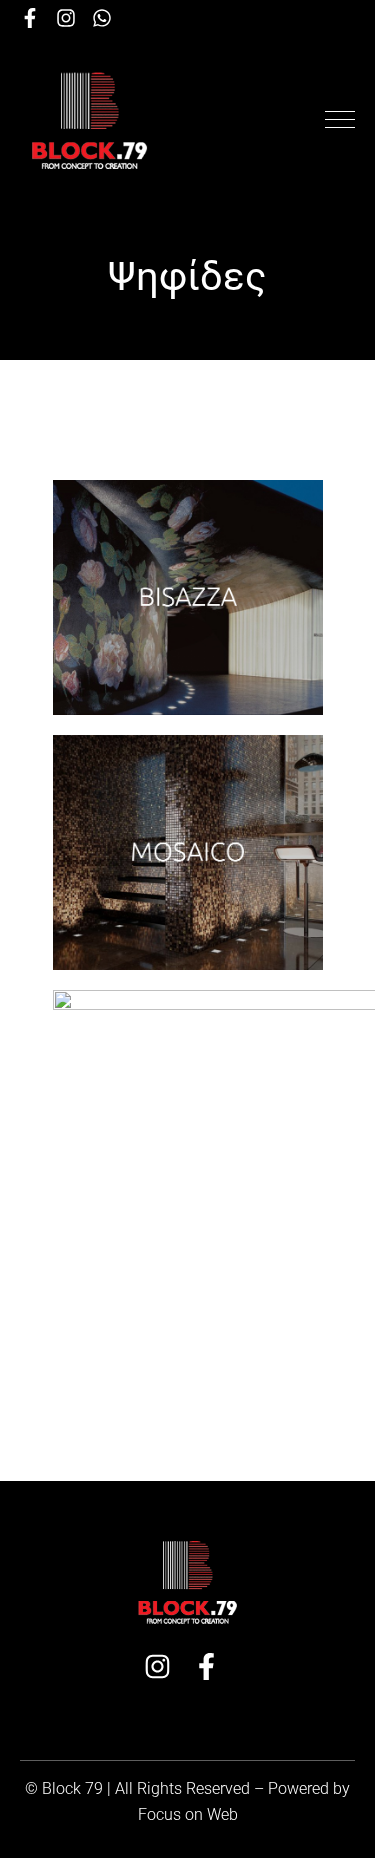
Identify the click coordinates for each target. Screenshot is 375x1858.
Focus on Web (188, 1814)
